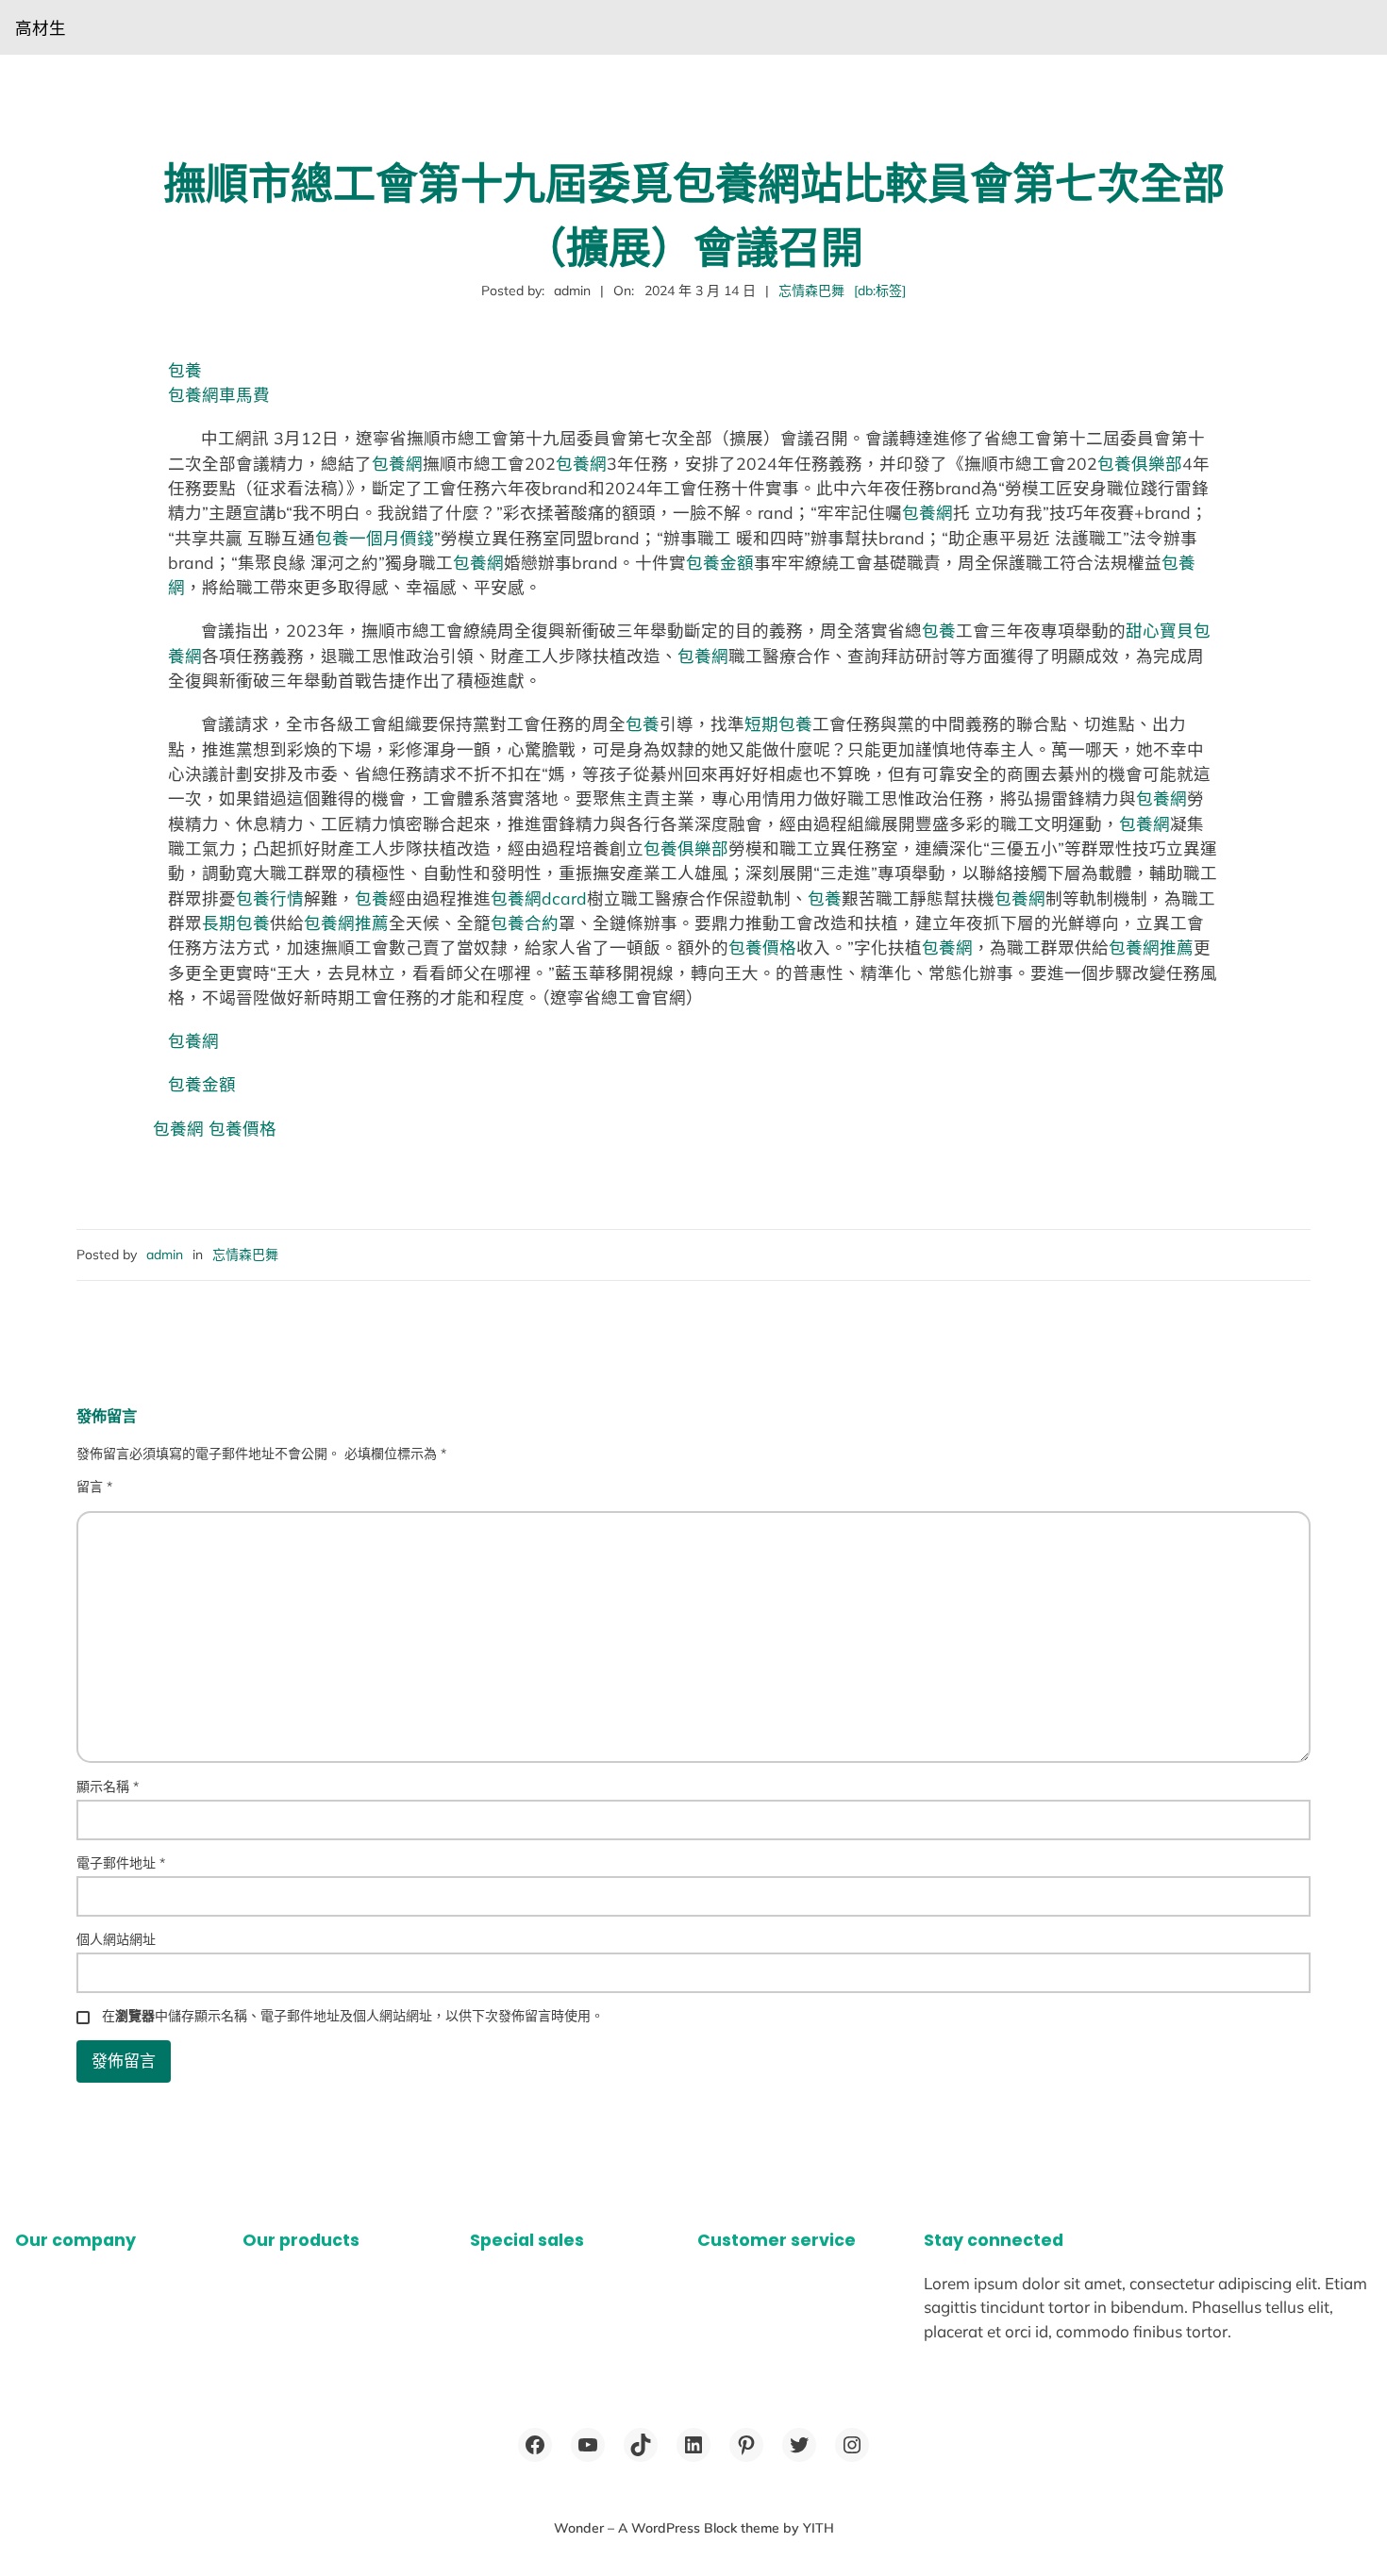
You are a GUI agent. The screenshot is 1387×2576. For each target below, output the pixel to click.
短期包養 (778, 723)
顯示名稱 (108, 1787)
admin (165, 1255)
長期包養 (236, 922)
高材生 (41, 27)
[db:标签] (880, 291)
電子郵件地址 (121, 1863)
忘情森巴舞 (811, 291)
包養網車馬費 (219, 394)
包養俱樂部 (1140, 463)
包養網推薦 (346, 922)
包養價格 (762, 947)
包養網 (397, 463)
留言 (94, 1487)
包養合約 (525, 922)
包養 (185, 370)
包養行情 (270, 898)
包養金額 (720, 562)
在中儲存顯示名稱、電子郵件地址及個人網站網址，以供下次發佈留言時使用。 (353, 2016)
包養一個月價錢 (375, 538)
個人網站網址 (116, 1939)
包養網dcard (539, 898)
